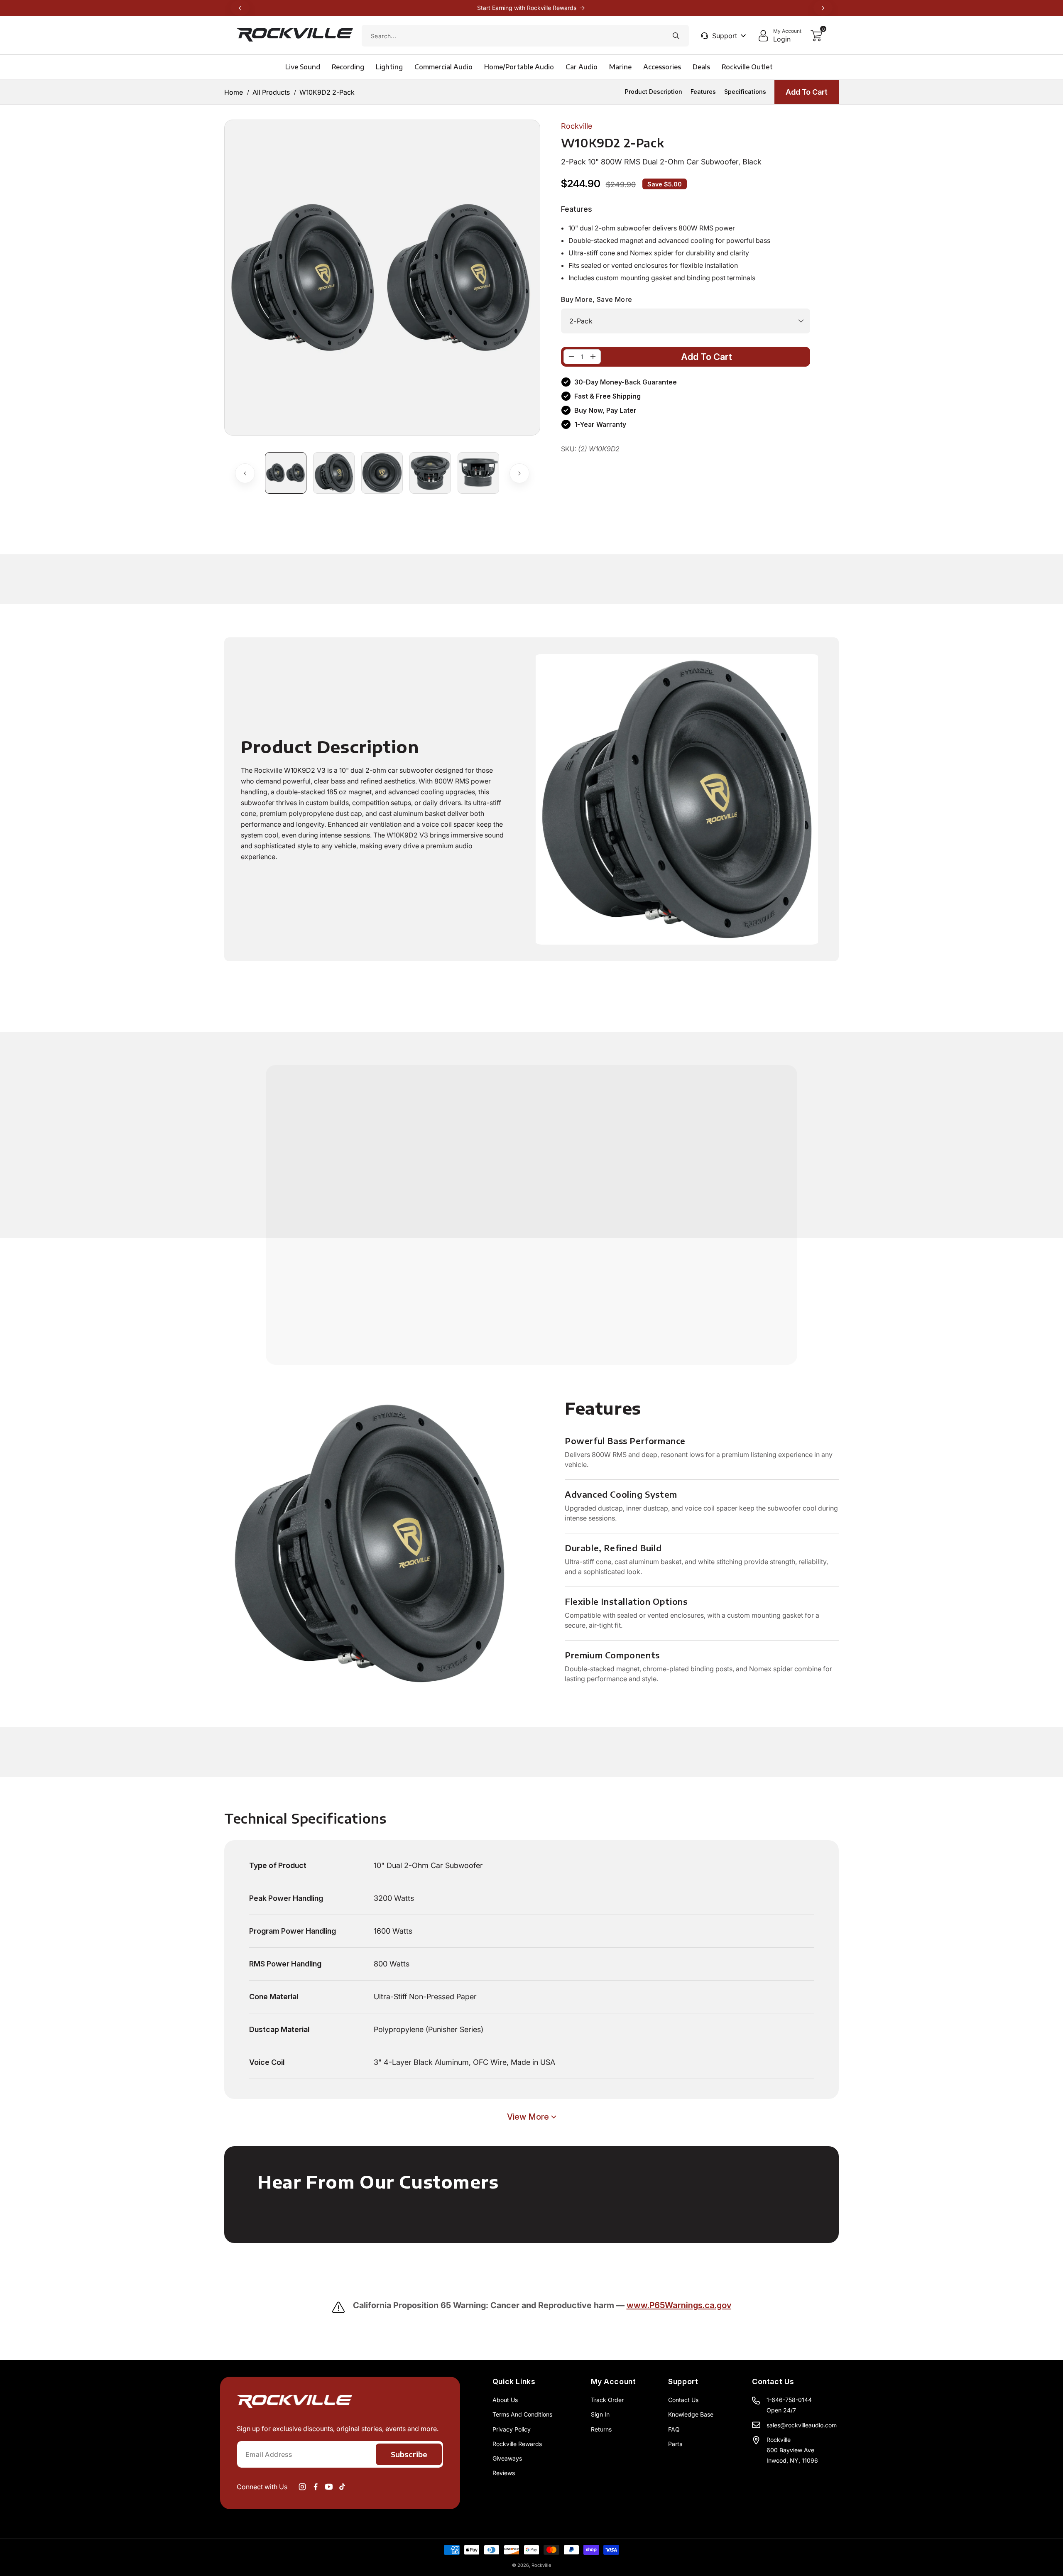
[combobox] (525, 36)
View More (528, 2117)
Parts (675, 2444)
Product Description (654, 92)
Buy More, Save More (597, 299)
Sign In (600, 2414)
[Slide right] (519, 473)
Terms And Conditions (522, 2414)
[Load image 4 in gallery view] (430, 473)
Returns (601, 2429)
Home (234, 92)
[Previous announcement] (240, 8)
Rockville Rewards (517, 2444)
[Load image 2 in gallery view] (334, 473)
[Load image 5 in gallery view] (478, 473)
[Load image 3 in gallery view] (382, 473)
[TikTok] (342, 2487)
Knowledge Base (691, 2414)
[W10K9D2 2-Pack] (571, 357)
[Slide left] (245, 473)
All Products (271, 92)
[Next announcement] (823, 8)
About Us (505, 2400)
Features (703, 92)
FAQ (674, 2429)
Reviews (504, 2473)
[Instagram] (302, 2487)
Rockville (541, 2565)
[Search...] (676, 36)
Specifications (745, 92)
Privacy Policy (512, 2429)
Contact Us (683, 2400)
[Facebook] (316, 2487)
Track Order (607, 2400)
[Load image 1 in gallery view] (286, 473)
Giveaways (507, 2458)
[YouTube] (329, 2487)
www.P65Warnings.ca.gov (679, 2305)
